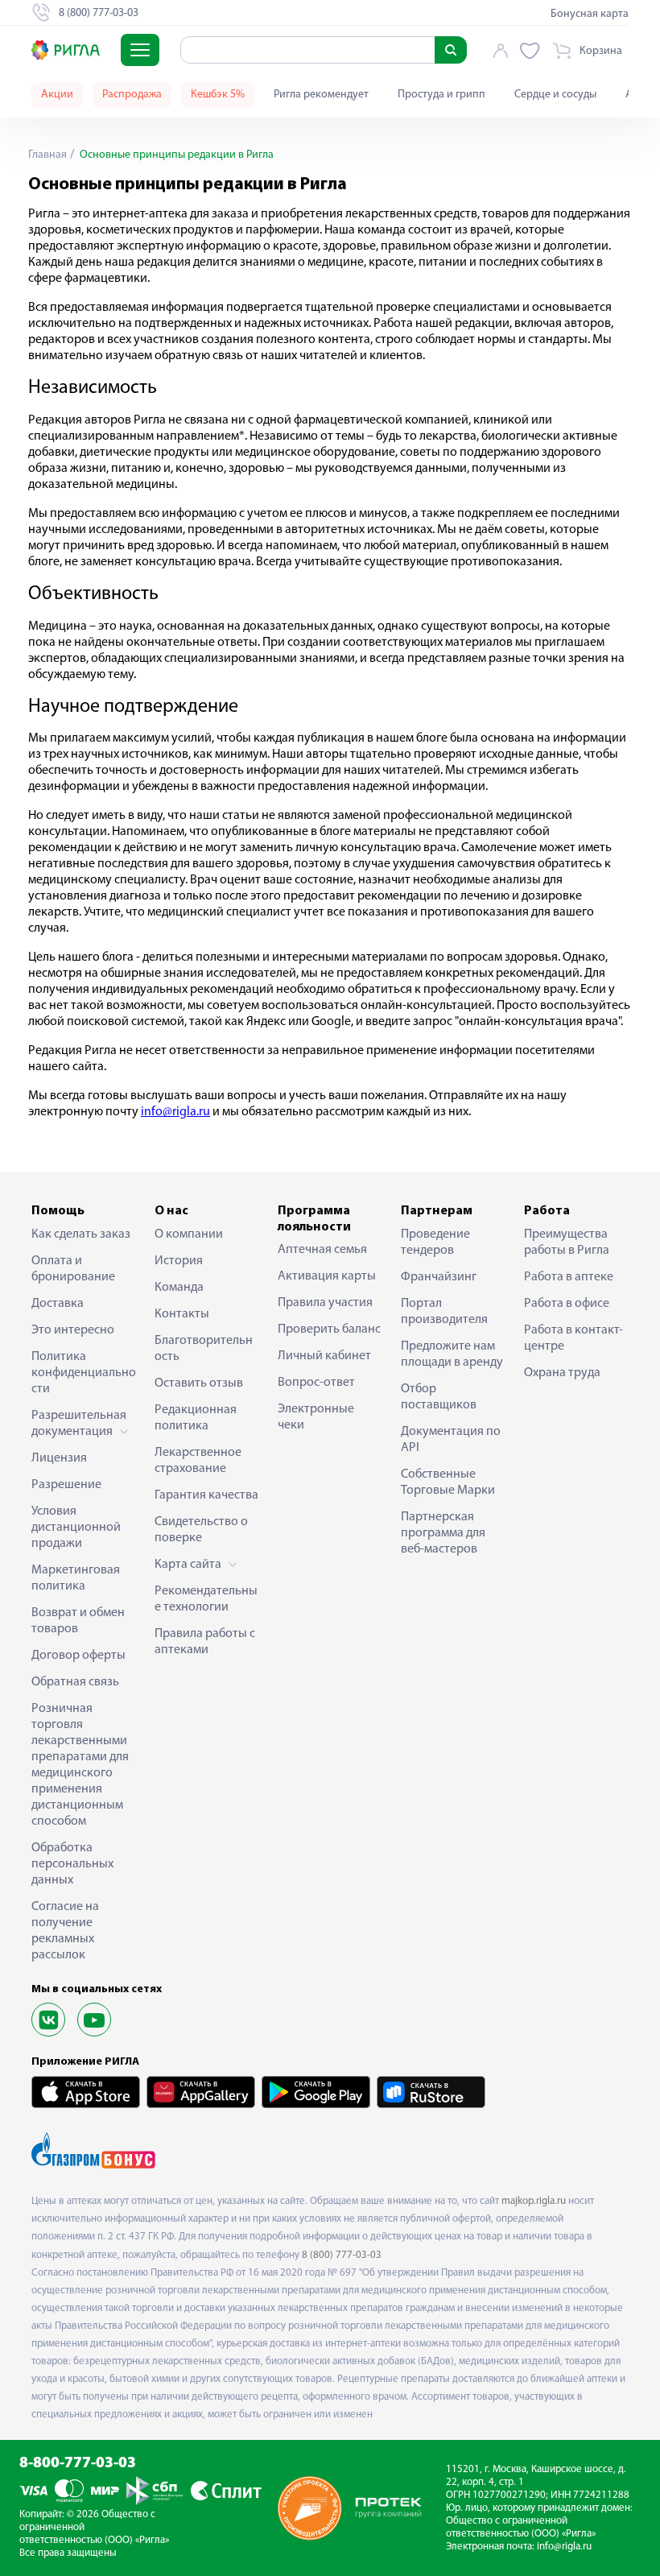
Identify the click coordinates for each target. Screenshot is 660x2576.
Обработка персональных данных (72, 1864)
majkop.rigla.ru (534, 2201)
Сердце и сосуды (555, 95)
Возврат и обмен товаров (78, 1621)
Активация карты (327, 1276)
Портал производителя (444, 1312)
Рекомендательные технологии (206, 1599)
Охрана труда (562, 1373)
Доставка (58, 1304)
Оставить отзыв (199, 1383)
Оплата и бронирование (73, 1269)
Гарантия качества (206, 1495)
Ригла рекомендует (321, 95)
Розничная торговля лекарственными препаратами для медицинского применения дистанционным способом (80, 1765)
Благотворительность (204, 1349)
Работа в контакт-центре (573, 1338)
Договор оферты (78, 1656)
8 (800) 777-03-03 (342, 2255)
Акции (57, 95)
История (179, 1261)
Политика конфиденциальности (84, 1373)
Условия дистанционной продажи (76, 1528)
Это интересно (73, 1330)
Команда (179, 1288)
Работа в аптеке (569, 1277)
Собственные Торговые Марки (448, 1482)
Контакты (182, 1314)
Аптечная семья (322, 1250)
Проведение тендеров (435, 1243)
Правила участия (325, 1303)
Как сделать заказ (81, 1234)
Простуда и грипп (441, 95)
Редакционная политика (196, 1418)
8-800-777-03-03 (78, 2464)
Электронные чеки (316, 1417)
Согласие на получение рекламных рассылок (65, 1931)
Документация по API (451, 1440)
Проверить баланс (329, 1329)
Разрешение (66, 1485)
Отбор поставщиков (439, 1397)
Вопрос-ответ (316, 1383)
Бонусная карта (590, 14)
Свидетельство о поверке (201, 1530)
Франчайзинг (439, 1277)
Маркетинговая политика (76, 1578)
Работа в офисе (567, 1304)
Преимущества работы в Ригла (567, 1243)
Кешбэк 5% (218, 95)
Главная (47, 155)
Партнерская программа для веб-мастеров (443, 1533)
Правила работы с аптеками (205, 1642)
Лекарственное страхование (198, 1461)
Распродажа (132, 95)
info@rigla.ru (564, 2547)
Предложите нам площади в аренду (452, 1354)
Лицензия (59, 1458)
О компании (189, 1234)
